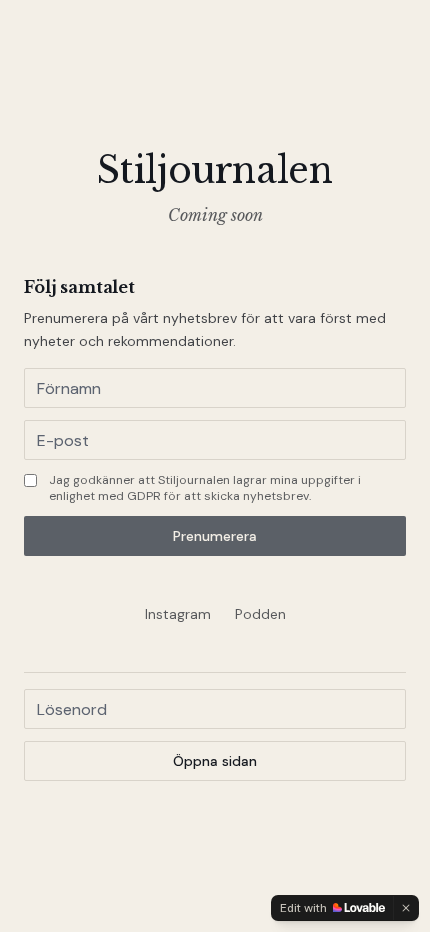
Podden (260, 614)
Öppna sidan (215, 761)
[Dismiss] (406, 908)
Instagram (178, 614)
